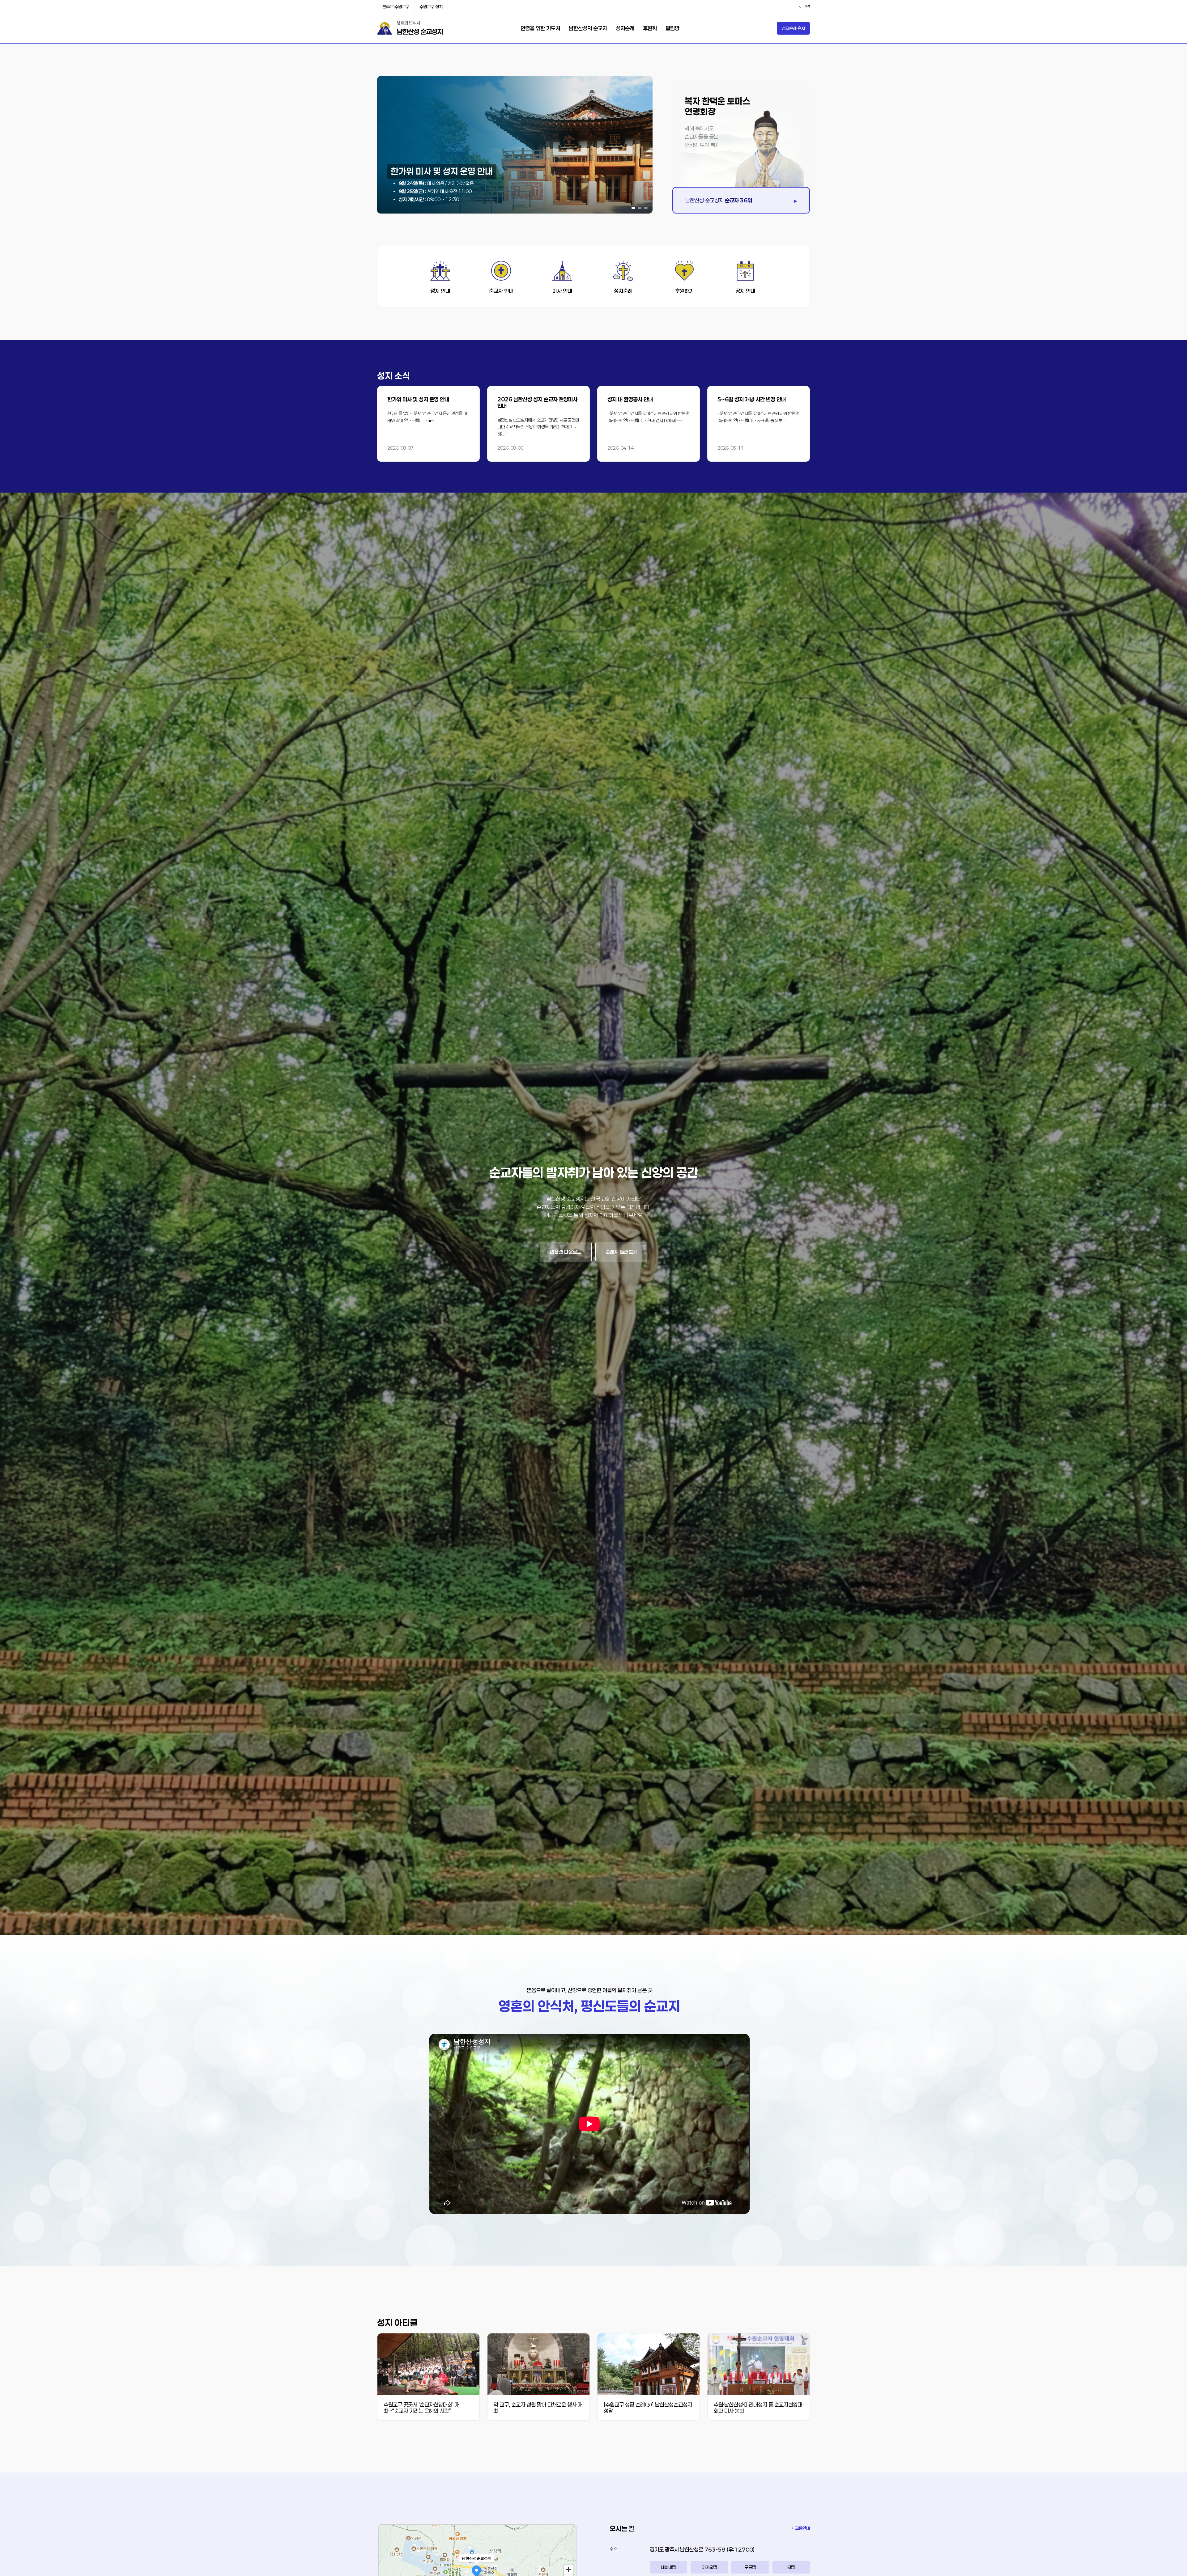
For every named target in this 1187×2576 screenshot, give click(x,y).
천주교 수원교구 (396, 7)
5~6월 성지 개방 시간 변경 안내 (752, 399)
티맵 (791, 2567)
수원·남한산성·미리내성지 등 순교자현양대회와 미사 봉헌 (758, 2408)
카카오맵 (709, 2567)
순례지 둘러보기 (621, 1252)
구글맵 (750, 2567)
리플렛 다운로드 (566, 1252)
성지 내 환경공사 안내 (630, 399)
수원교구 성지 (431, 7)
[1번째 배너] (633, 208)
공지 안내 (745, 291)
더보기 (428, 424)
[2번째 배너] (640, 208)
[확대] (568, 2569)
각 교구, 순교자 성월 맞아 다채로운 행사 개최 (538, 2408)
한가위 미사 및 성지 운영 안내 (418, 399)
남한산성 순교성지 (420, 32)
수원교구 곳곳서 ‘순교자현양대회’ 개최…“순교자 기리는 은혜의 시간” (421, 2408)
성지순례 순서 (793, 28)
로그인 (804, 7)
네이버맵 (668, 2567)
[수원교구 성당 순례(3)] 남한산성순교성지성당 (648, 2408)
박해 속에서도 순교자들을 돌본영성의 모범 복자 (702, 137)
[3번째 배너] (646, 208)
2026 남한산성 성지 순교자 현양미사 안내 (537, 402)
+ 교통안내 (801, 2528)
